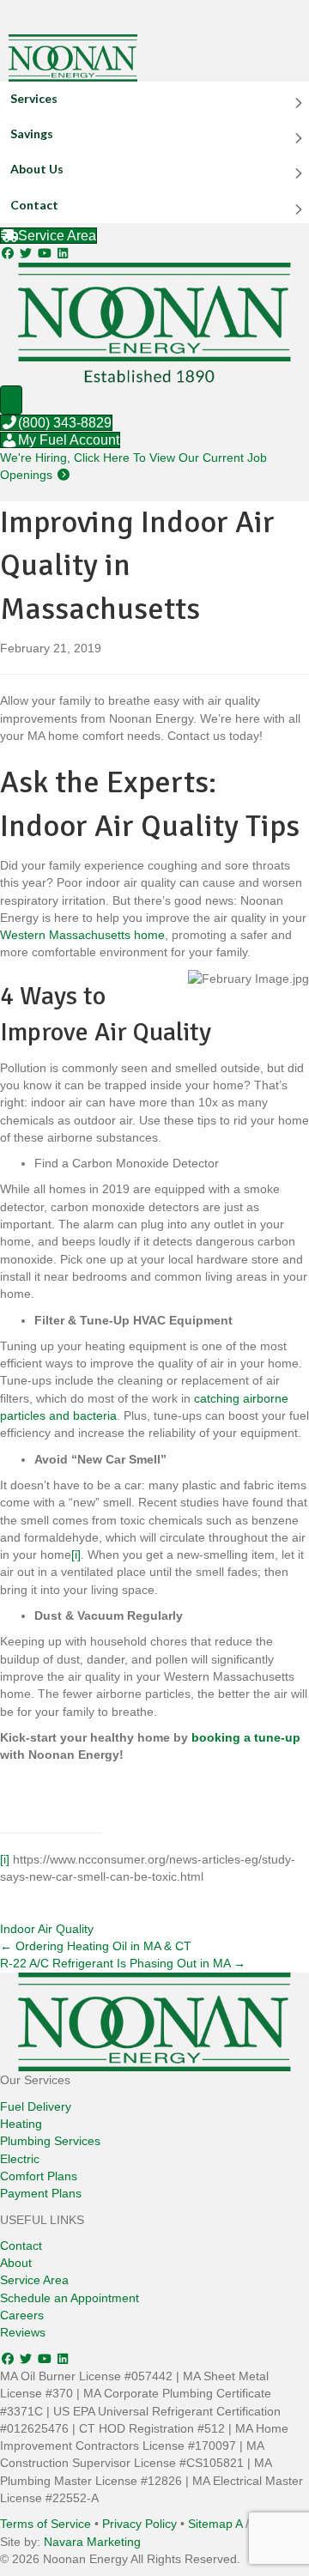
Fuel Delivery (36, 2106)
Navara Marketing (92, 2542)
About (16, 2263)
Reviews (23, 2332)
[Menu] (11, 400)
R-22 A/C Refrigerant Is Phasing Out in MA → (123, 1963)
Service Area (34, 2280)
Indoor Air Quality (47, 1929)
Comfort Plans (39, 2176)
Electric (20, 2159)
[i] (76, 1555)
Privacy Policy (139, 2524)
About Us (37, 169)
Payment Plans (41, 2193)
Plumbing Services (50, 2141)
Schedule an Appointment (70, 2298)
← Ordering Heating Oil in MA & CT (96, 1946)
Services (34, 98)
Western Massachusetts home (82, 935)
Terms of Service (45, 2524)
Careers (22, 2315)
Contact (34, 205)
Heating (21, 2124)
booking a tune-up (246, 1737)
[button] (9, 253)
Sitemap (210, 2524)
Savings (32, 133)
